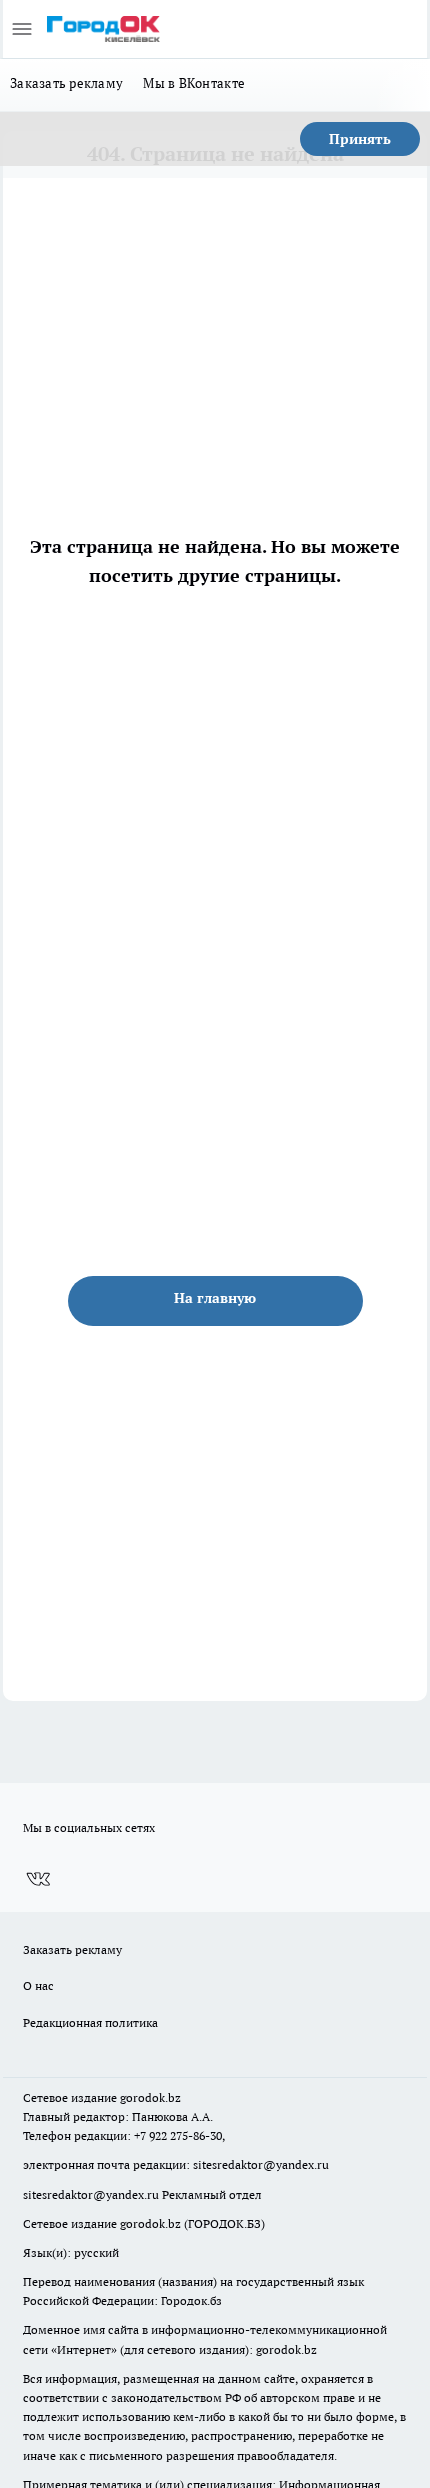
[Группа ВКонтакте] (38, 1879)
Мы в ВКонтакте (194, 83)
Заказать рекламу (66, 83)
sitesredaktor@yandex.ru (261, 2164)
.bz (173, 2097)
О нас (38, 1985)
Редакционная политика (90, 2022)
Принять (360, 139)
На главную (215, 1298)
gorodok (142, 2097)
